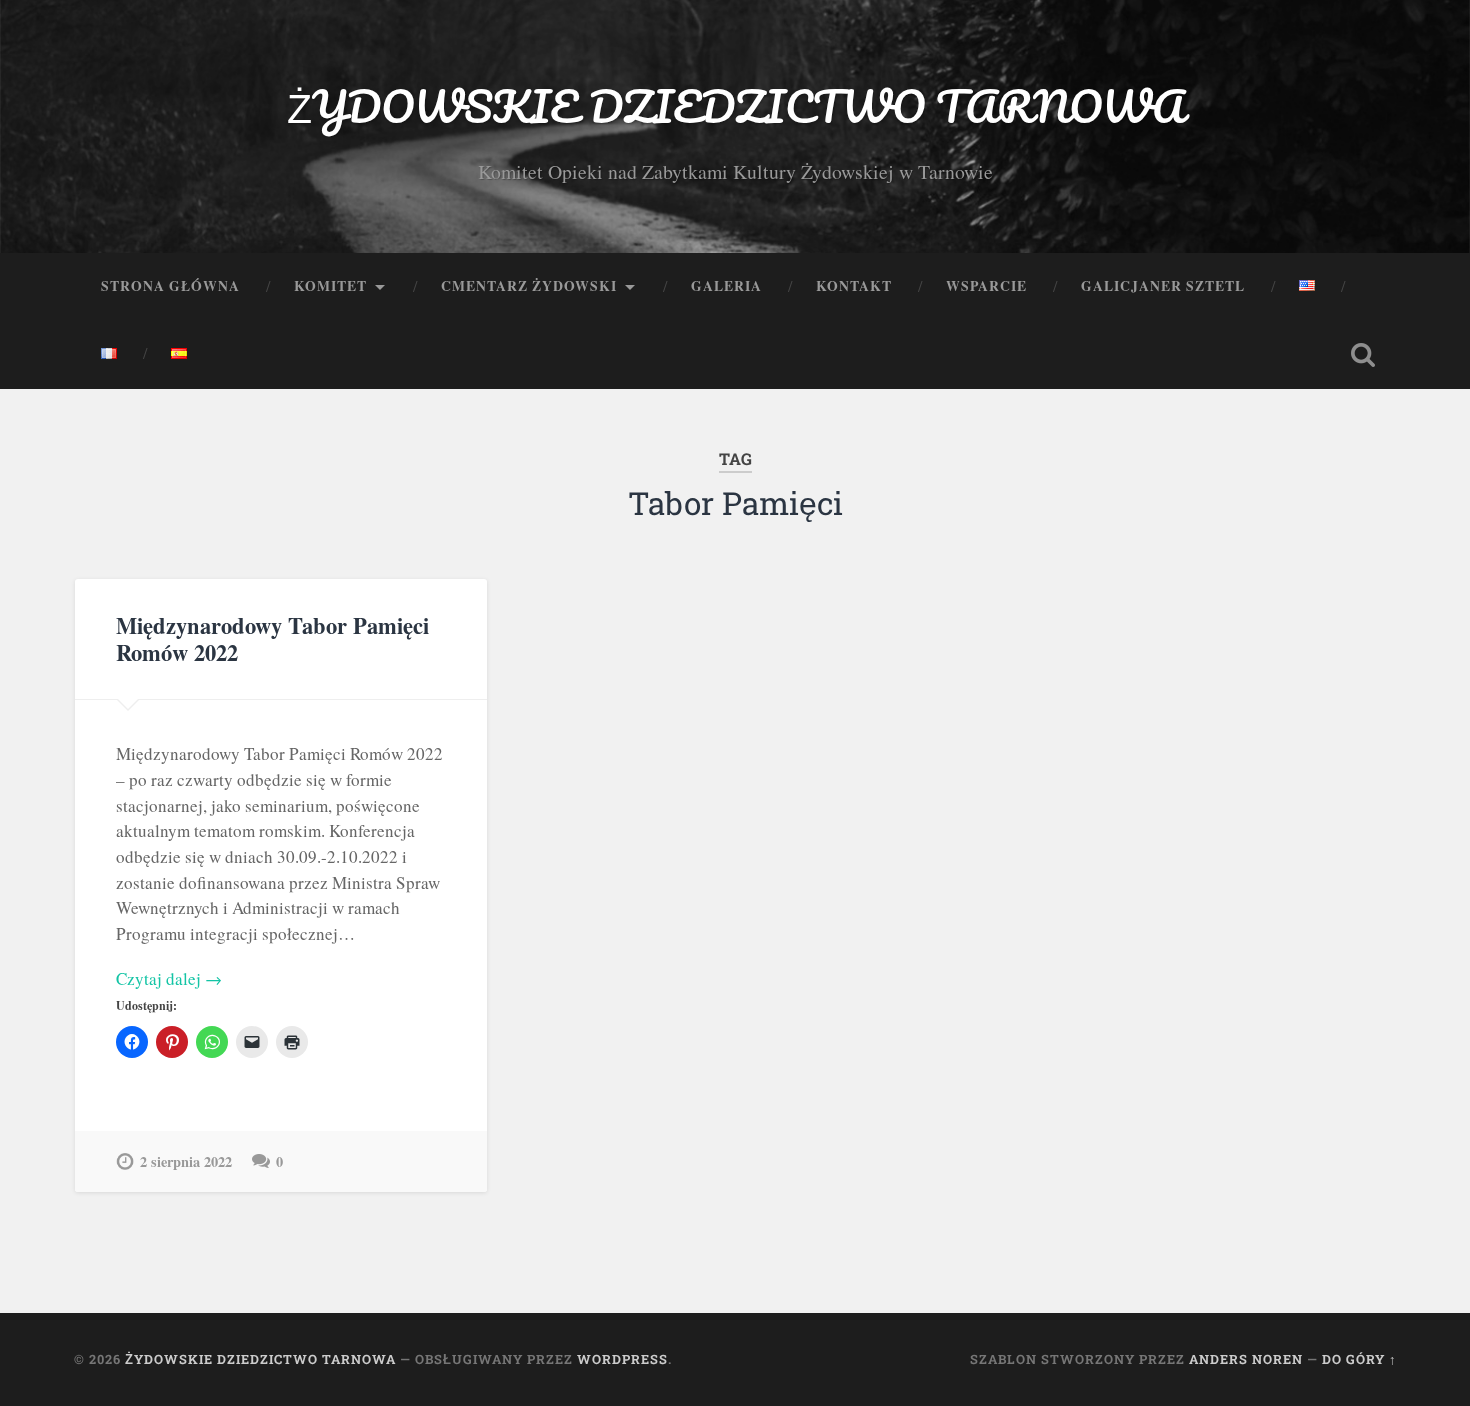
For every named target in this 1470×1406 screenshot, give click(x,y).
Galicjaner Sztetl (1163, 286)
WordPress (622, 1359)
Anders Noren (1246, 1359)
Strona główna (170, 286)
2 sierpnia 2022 (186, 1161)
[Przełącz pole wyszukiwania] (1363, 355)
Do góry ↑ (1359, 1359)
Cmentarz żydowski (529, 286)
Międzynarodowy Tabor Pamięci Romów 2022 (272, 639)
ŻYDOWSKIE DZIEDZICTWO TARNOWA (735, 105)
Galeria (726, 286)
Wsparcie (986, 286)
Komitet (330, 286)
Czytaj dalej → (169, 978)
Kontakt (854, 286)
